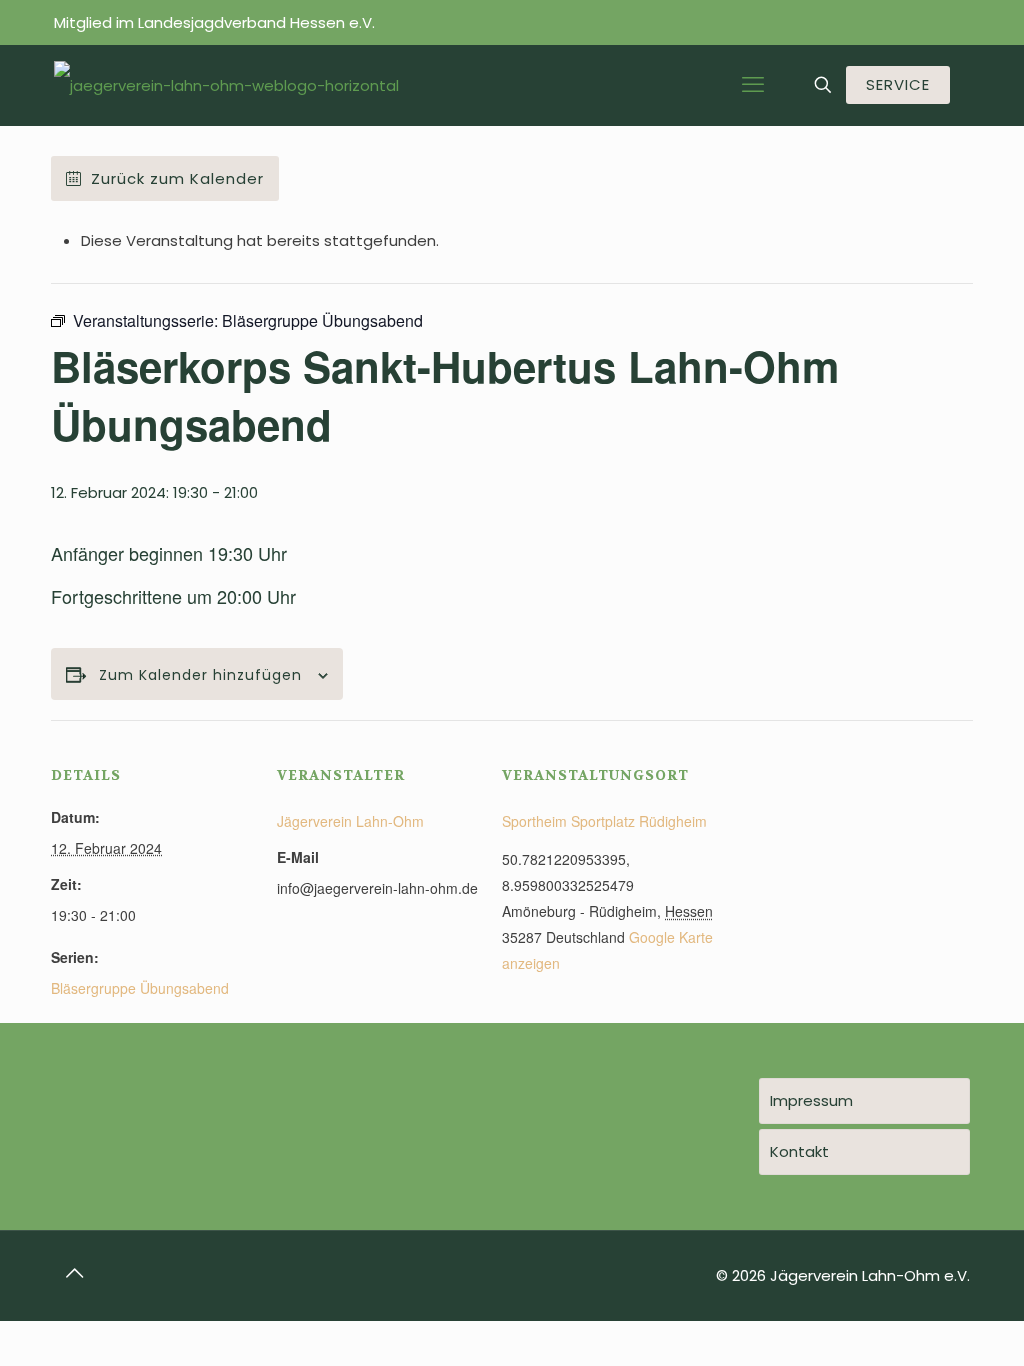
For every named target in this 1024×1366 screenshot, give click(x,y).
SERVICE (898, 84)
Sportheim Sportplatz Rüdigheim (604, 821)
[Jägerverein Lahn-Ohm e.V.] (226, 85)
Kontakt (799, 1151)
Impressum (811, 1100)
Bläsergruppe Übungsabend (140, 988)
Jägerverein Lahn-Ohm (350, 821)
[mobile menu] (753, 85)
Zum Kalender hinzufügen (200, 675)
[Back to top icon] (75, 1273)
